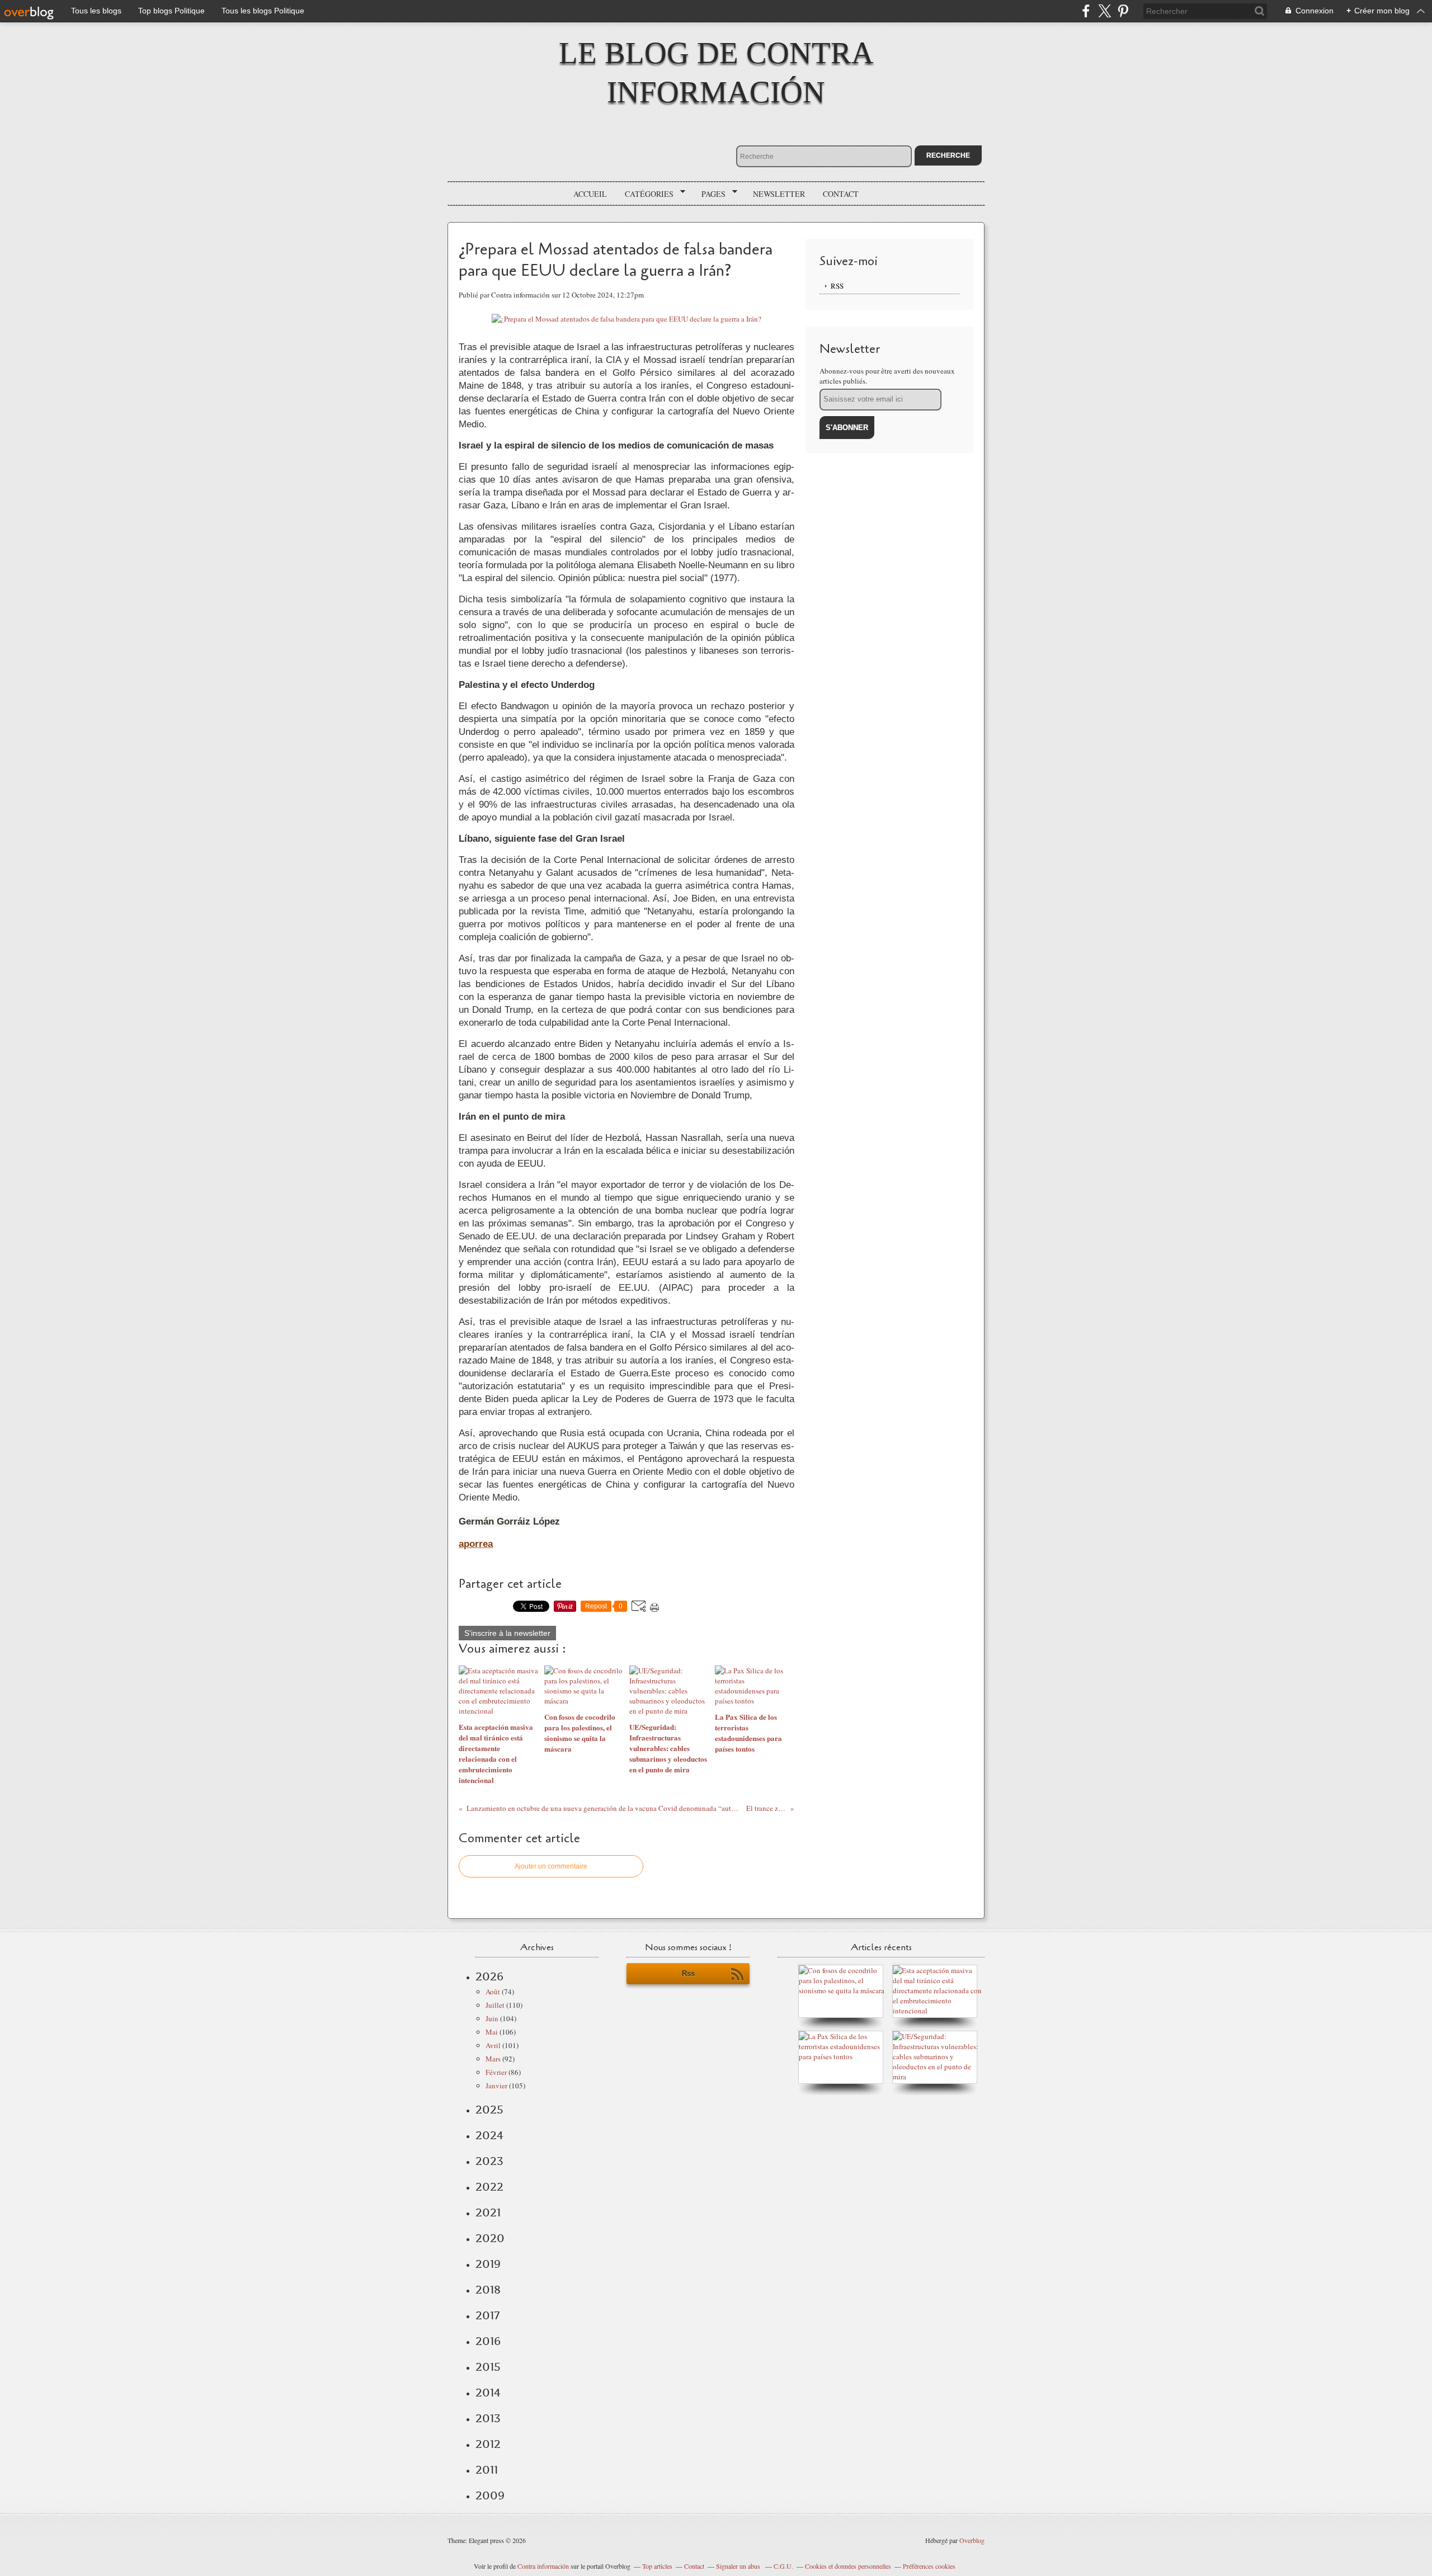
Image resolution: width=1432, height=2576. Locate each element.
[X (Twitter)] (1104, 11)
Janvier (496, 2086)
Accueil (590, 194)
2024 (489, 2135)
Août (493, 1992)
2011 (487, 2470)
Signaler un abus (739, 2566)
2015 (488, 2367)
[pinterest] (1123, 11)
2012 (488, 2444)
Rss (688, 1973)
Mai (492, 2032)
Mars (493, 2059)
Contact (841, 194)
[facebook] (1086, 11)
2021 (488, 2212)
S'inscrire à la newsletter (507, 1633)
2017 (487, 2315)
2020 (490, 2238)
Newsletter (779, 194)
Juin (492, 2018)
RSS (837, 286)
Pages (710, 194)
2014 (488, 2393)
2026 (489, 1976)
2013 (488, 2418)
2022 (489, 2187)
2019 (488, 2264)
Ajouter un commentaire (551, 1866)
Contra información (543, 2566)
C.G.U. (783, 2566)
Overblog (972, 2540)
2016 (488, 2341)
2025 (489, 2110)
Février (496, 2072)
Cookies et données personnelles (848, 2566)
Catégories (645, 194)
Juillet (495, 2005)
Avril (493, 2045)
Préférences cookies (929, 2566)
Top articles (657, 2566)
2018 (488, 2290)
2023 (489, 2161)
